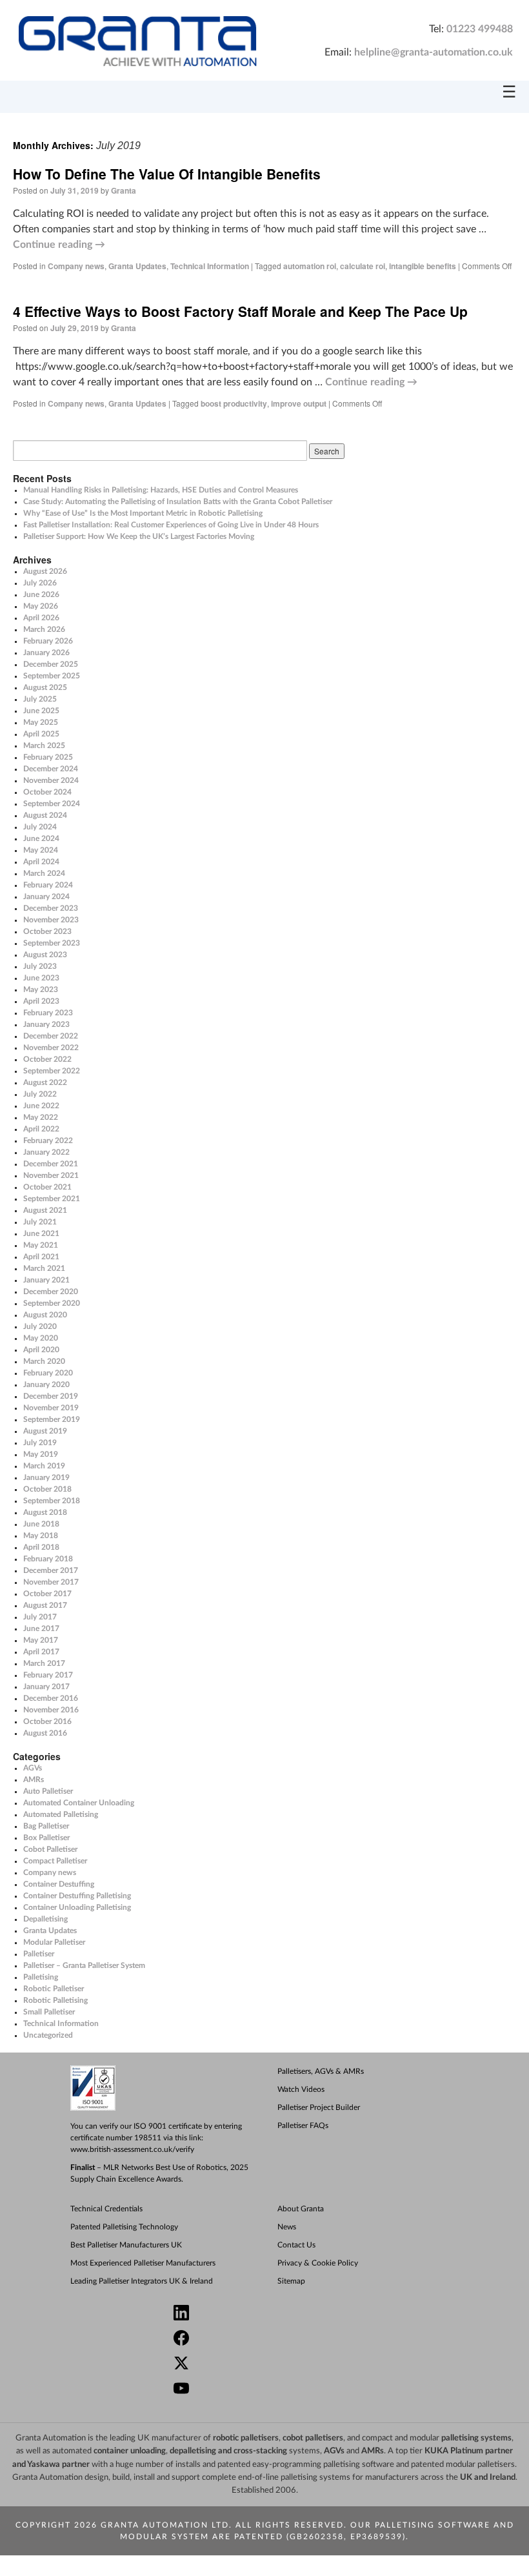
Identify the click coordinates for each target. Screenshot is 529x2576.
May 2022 (41, 1117)
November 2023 (51, 920)
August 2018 (45, 1512)
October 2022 (47, 1059)
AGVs (33, 1768)
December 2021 (51, 1164)
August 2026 (45, 571)
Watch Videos (301, 2089)
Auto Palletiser (48, 1791)
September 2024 (52, 804)
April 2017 (41, 1652)
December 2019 (51, 1396)
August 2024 (45, 815)
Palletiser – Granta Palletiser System (84, 1965)
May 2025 (41, 722)
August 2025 (45, 687)
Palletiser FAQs (303, 2125)
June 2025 (41, 711)
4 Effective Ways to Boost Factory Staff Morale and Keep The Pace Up (240, 311)
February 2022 (48, 1141)
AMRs (34, 1780)
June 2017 (41, 1628)
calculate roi (363, 266)
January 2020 (46, 1384)
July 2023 (40, 966)
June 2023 (41, 978)
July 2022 (40, 1094)
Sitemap (291, 2281)
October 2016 (47, 1721)
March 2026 (44, 629)
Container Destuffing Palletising (77, 1896)
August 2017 (45, 1605)
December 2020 (51, 1292)
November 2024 (51, 780)
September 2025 (52, 676)
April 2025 (41, 734)
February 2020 (48, 1373)
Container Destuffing (59, 1884)
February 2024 (48, 885)
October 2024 (47, 792)
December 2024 (51, 769)
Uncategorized (48, 2035)
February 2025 (48, 757)
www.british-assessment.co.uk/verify (132, 2149)
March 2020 (44, 1361)
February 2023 (48, 1013)
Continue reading (59, 245)
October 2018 (47, 1489)
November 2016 (51, 1710)
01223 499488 (480, 29)
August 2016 (45, 1733)
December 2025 (51, 664)
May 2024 (41, 850)
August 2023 (45, 955)
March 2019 (44, 1466)
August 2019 (45, 1431)
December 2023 (51, 908)
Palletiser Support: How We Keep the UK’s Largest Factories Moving (139, 536)
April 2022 (41, 1129)
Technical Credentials (106, 2209)
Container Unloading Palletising (77, 1907)
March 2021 (44, 1268)
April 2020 (41, 1350)
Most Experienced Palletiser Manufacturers (143, 2263)
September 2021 (52, 1199)
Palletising (41, 1977)
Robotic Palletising (55, 2000)
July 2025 (40, 699)
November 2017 (51, 1582)
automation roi (310, 266)
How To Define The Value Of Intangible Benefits (167, 174)
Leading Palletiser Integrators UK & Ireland (142, 2281)
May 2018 (41, 1536)
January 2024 (46, 897)
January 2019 (46, 1477)
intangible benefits (423, 266)
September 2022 (52, 1071)
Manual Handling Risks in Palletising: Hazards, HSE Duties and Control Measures (161, 490)
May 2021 (41, 1245)
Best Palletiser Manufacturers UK (126, 2245)
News (287, 2227)
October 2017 (47, 1594)
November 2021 (51, 1175)
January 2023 (46, 1024)
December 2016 (51, 1698)
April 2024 (41, 862)
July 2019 (40, 1443)
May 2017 (41, 1640)
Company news (76, 266)
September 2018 (52, 1501)
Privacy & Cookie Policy (318, 2263)
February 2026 (48, 641)
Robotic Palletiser (54, 1989)
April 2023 (41, 1001)
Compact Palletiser (55, 1861)
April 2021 (41, 1257)
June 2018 (41, 1524)
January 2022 (46, 1152)
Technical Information (210, 266)
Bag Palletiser (46, 1826)
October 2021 (47, 1187)
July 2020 (40, 1326)
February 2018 (48, 1559)
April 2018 (41, 1547)
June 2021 (41, 1233)
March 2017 (44, 1663)
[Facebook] (270, 2339)
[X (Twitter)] (270, 2365)
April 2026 (41, 618)
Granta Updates (137, 266)
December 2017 (51, 1570)
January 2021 (46, 1280)
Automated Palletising (61, 1814)
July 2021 (40, 1222)
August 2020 (45, 1315)
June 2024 (41, 838)
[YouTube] (270, 2390)
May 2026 (41, 606)
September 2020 (52, 1303)
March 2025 (44, 745)
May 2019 (41, 1454)
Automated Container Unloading (79, 1803)
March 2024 (44, 873)
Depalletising (45, 1919)
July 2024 (40, 827)
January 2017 (46, 1687)
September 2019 (52, 1419)
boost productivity (234, 403)
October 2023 (47, 931)
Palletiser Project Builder (319, 2107)
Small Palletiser (49, 2012)
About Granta (301, 2209)
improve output (299, 403)
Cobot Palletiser (50, 1849)
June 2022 (41, 1106)
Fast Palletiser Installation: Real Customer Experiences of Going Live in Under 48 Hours (171, 525)
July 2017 (40, 1617)
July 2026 (40, 583)
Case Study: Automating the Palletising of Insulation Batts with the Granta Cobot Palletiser (178, 502)
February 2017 (48, 1675)
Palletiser (39, 1954)
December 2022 (51, 1036)
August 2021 (45, 1210)
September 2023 (52, 943)
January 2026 (46, 653)
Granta (124, 190)
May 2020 (41, 1338)
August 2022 (45, 1082)
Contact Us (296, 2245)
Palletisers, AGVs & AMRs (321, 2071)
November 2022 (51, 1048)
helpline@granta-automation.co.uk (434, 52)
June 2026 (41, 594)
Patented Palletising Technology (124, 2227)
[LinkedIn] (270, 2314)
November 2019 (51, 1408)
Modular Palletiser (54, 1942)
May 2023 (41, 989)
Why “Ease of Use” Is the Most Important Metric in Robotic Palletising (143, 513)
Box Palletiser (46, 1838)
